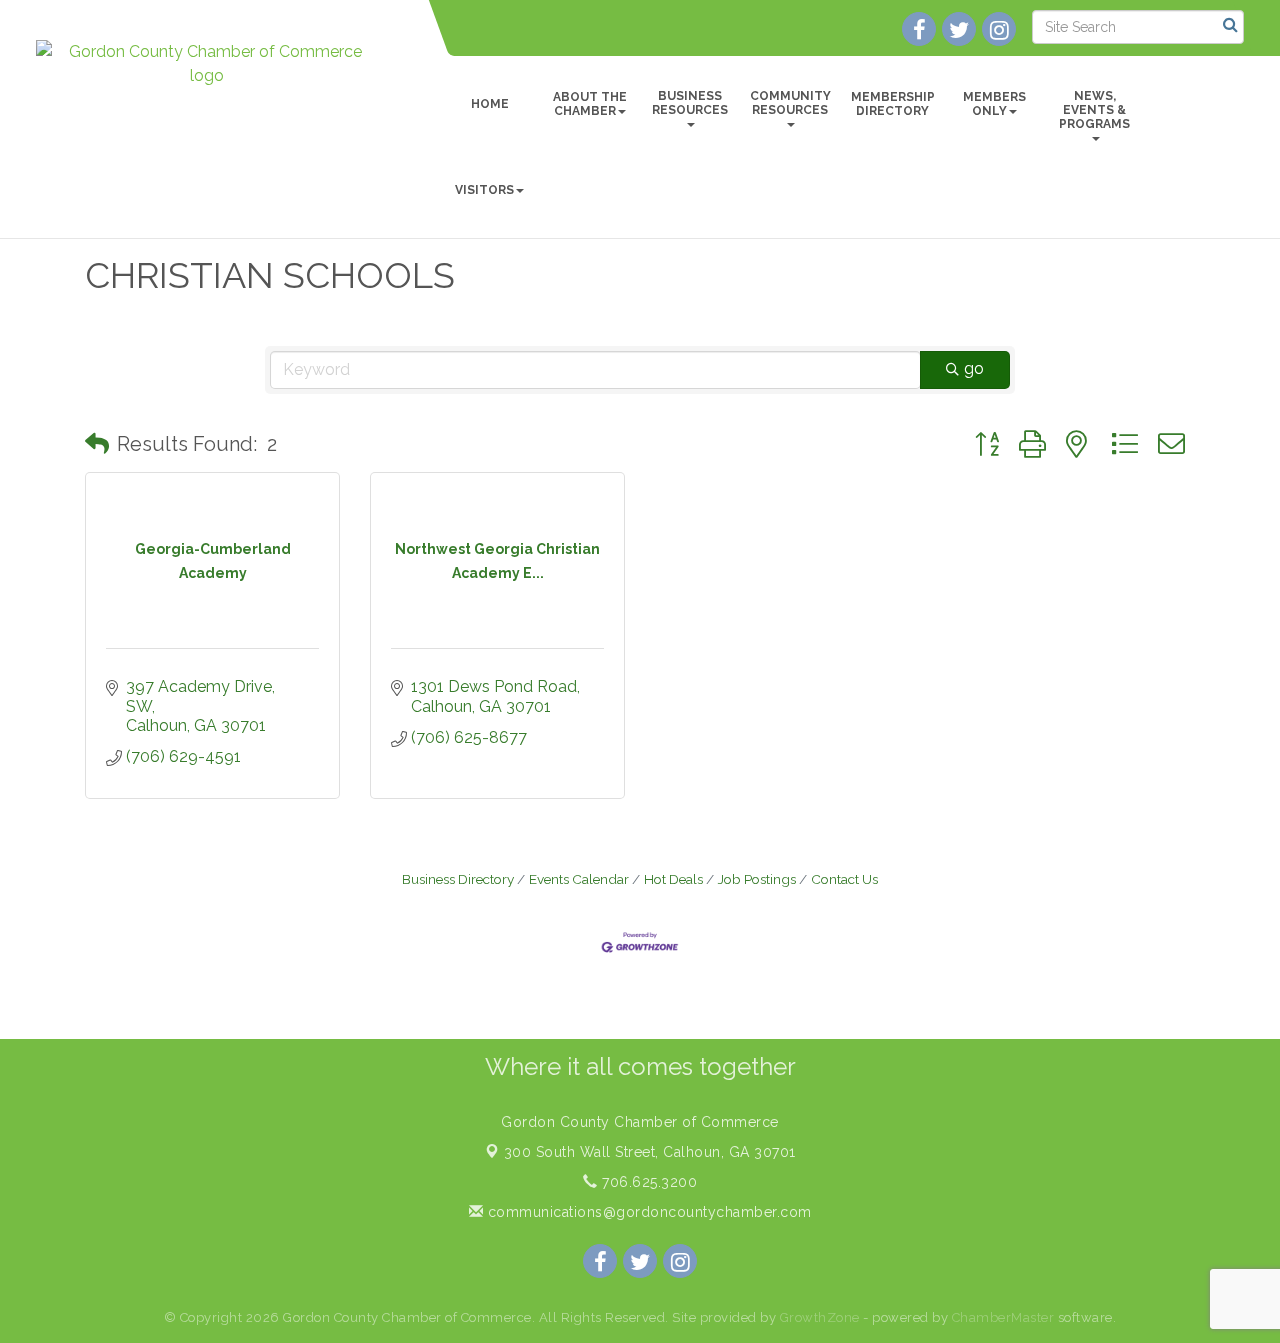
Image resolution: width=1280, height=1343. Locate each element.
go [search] (974, 368)
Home (490, 104)
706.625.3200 (647, 1182)
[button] (97, 444)
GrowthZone (820, 1317)
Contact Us (844, 879)
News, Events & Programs (1094, 110)
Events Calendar (579, 879)
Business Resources (690, 103)
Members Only (994, 104)
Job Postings (757, 879)
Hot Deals (673, 879)
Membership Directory (893, 104)
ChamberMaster (1003, 1317)
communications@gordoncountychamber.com (647, 1212)
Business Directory (458, 879)
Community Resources (790, 103)
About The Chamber (590, 104)
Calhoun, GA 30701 (650, 1152)
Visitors (484, 190)
